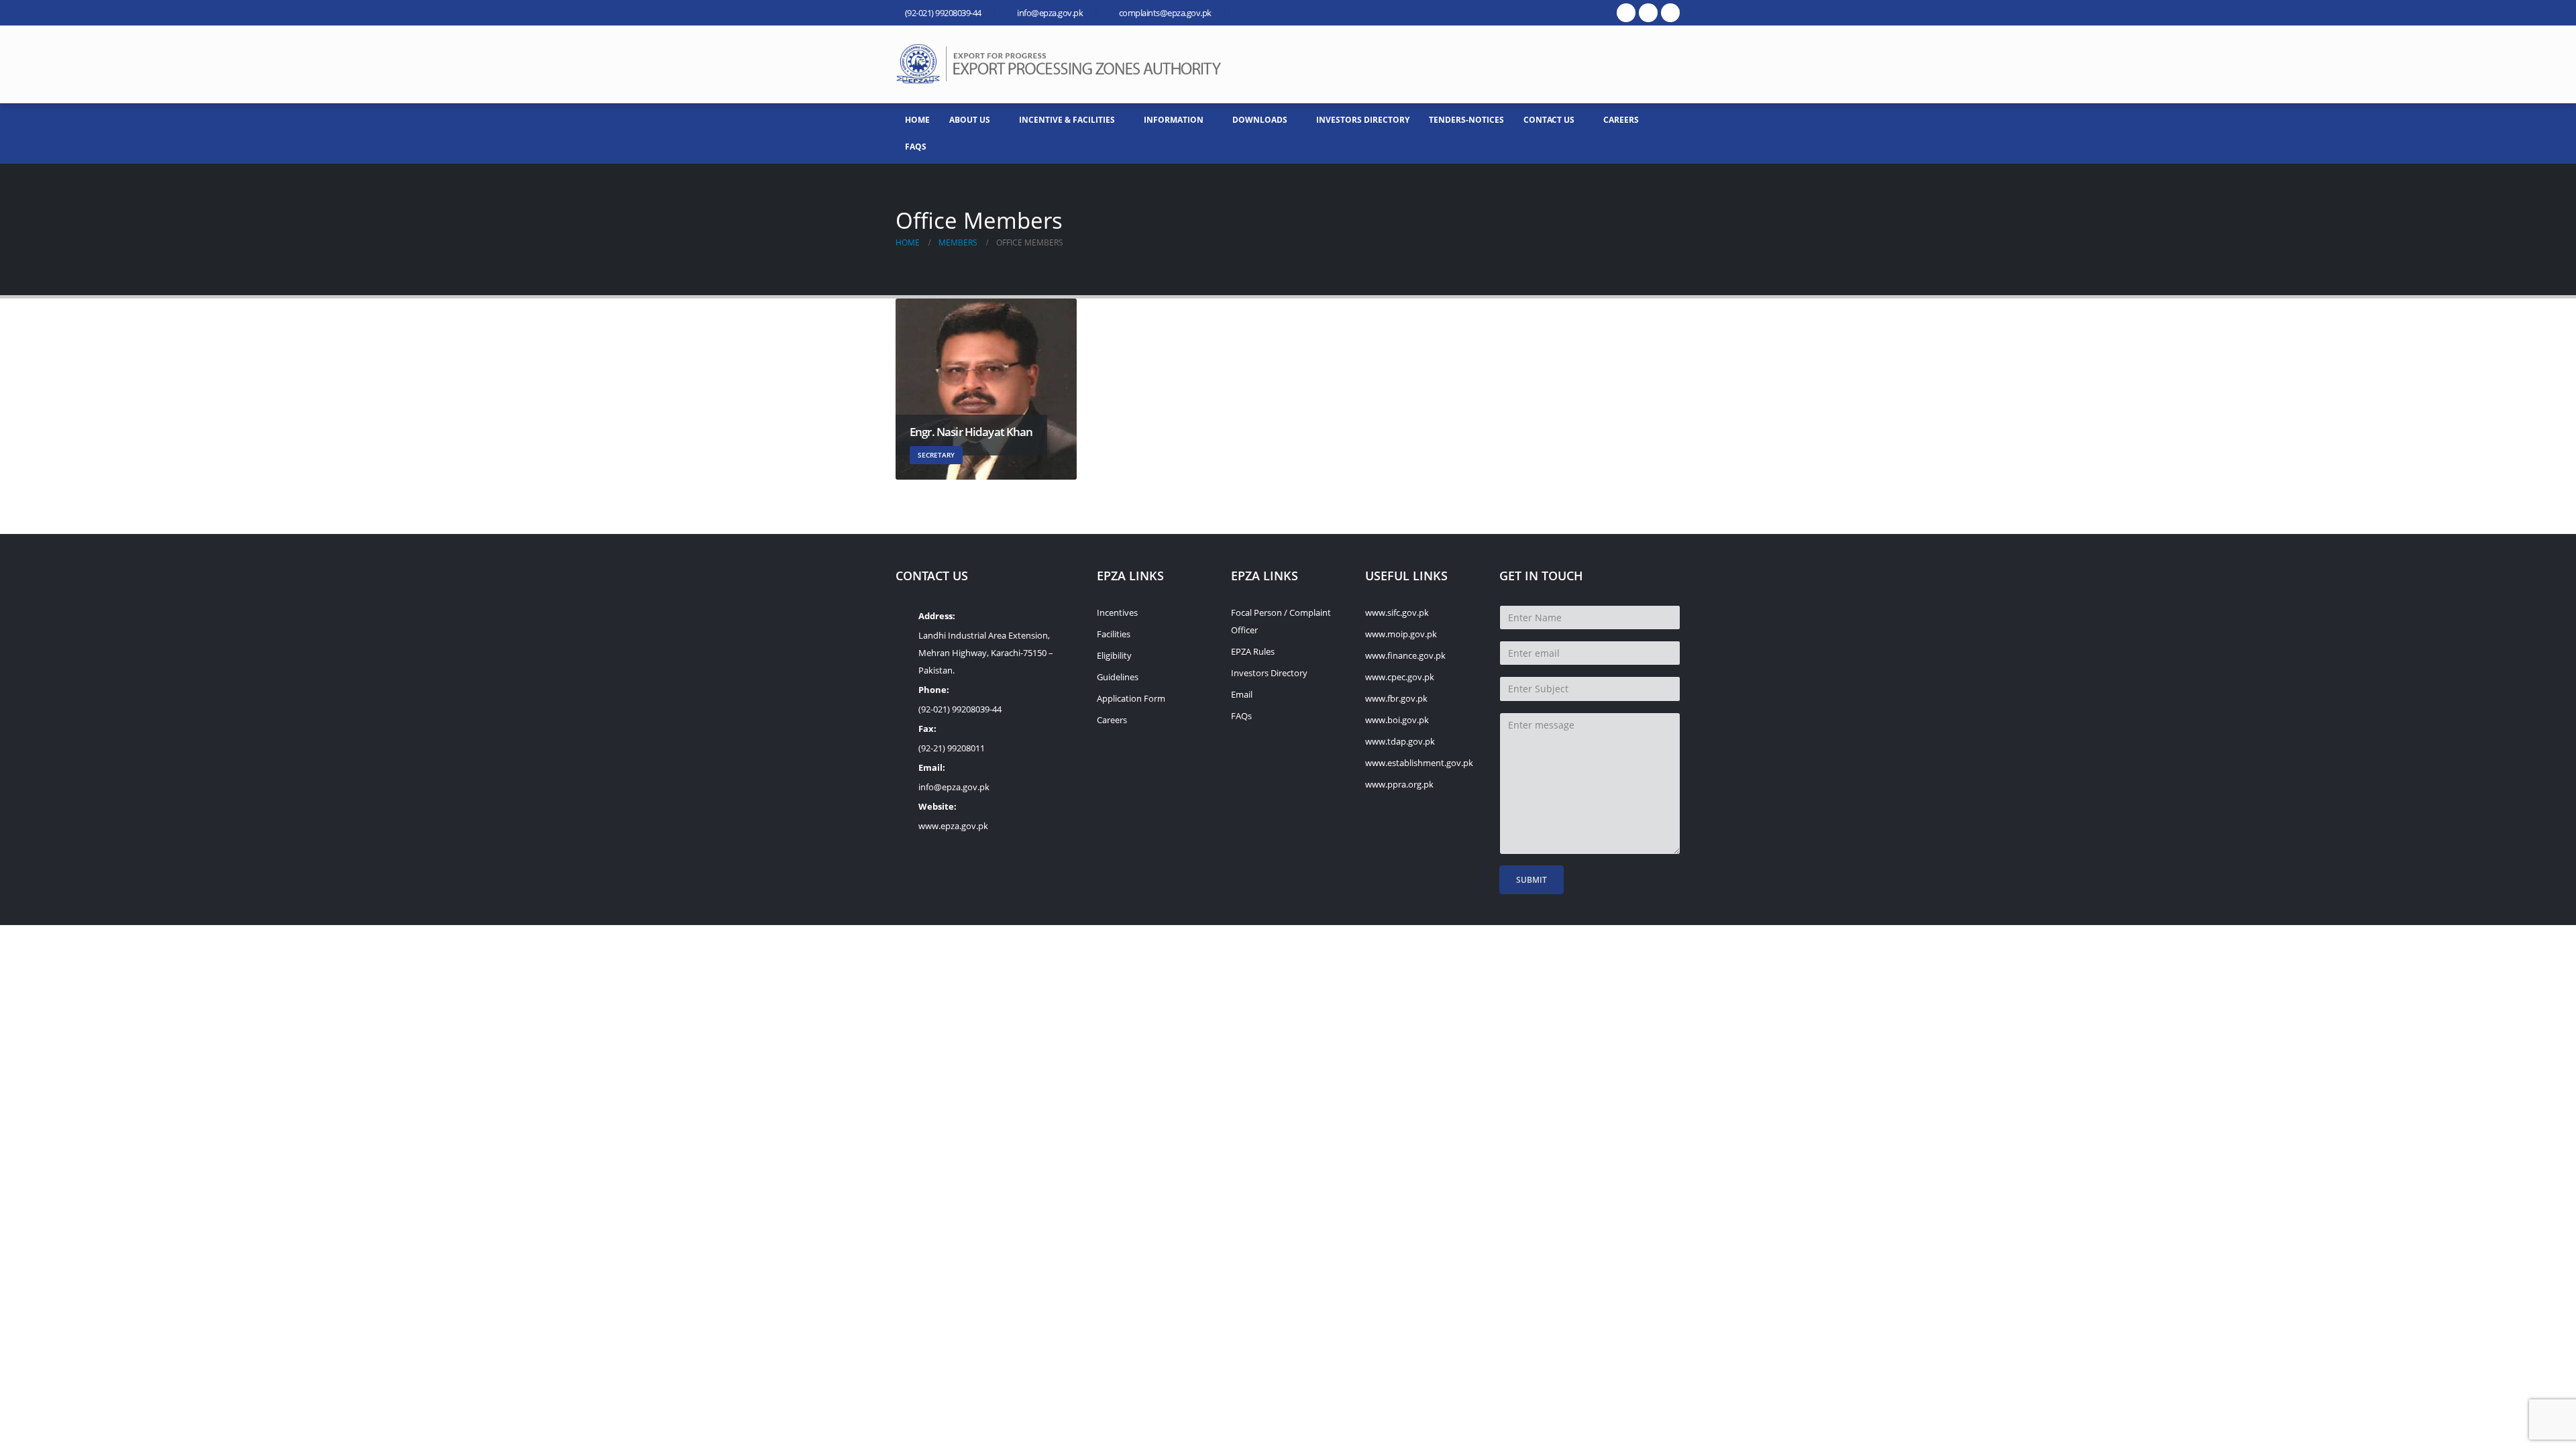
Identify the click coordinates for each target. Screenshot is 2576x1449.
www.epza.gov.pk (953, 826)
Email (1242, 694)
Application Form (1131, 698)
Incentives (1117, 612)
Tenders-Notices (1466, 120)
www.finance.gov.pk (1405, 655)
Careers (1621, 120)
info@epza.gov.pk (954, 787)
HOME (917, 120)
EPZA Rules (1253, 651)
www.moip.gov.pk (1401, 634)
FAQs (916, 147)
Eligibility (1114, 655)
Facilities (1114, 634)
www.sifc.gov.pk (1397, 612)
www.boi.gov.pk (1397, 720)
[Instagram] (1670, 13)
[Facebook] (1626, 13)
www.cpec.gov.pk (1400, 677)
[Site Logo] (1063, 64)
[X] (1648, 13)
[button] (1670, 64)
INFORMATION (1174, 120)
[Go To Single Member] (986, 389)
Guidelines (1118, 677)
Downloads (1260, 120)
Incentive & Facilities (1067, 120)
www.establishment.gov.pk (1419, 763)
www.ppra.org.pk (1399, 784)
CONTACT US (1549, 120)
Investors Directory (1363, 120)
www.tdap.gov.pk (1400, 741)
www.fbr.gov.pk (1396, 698)
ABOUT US (970, 120)
